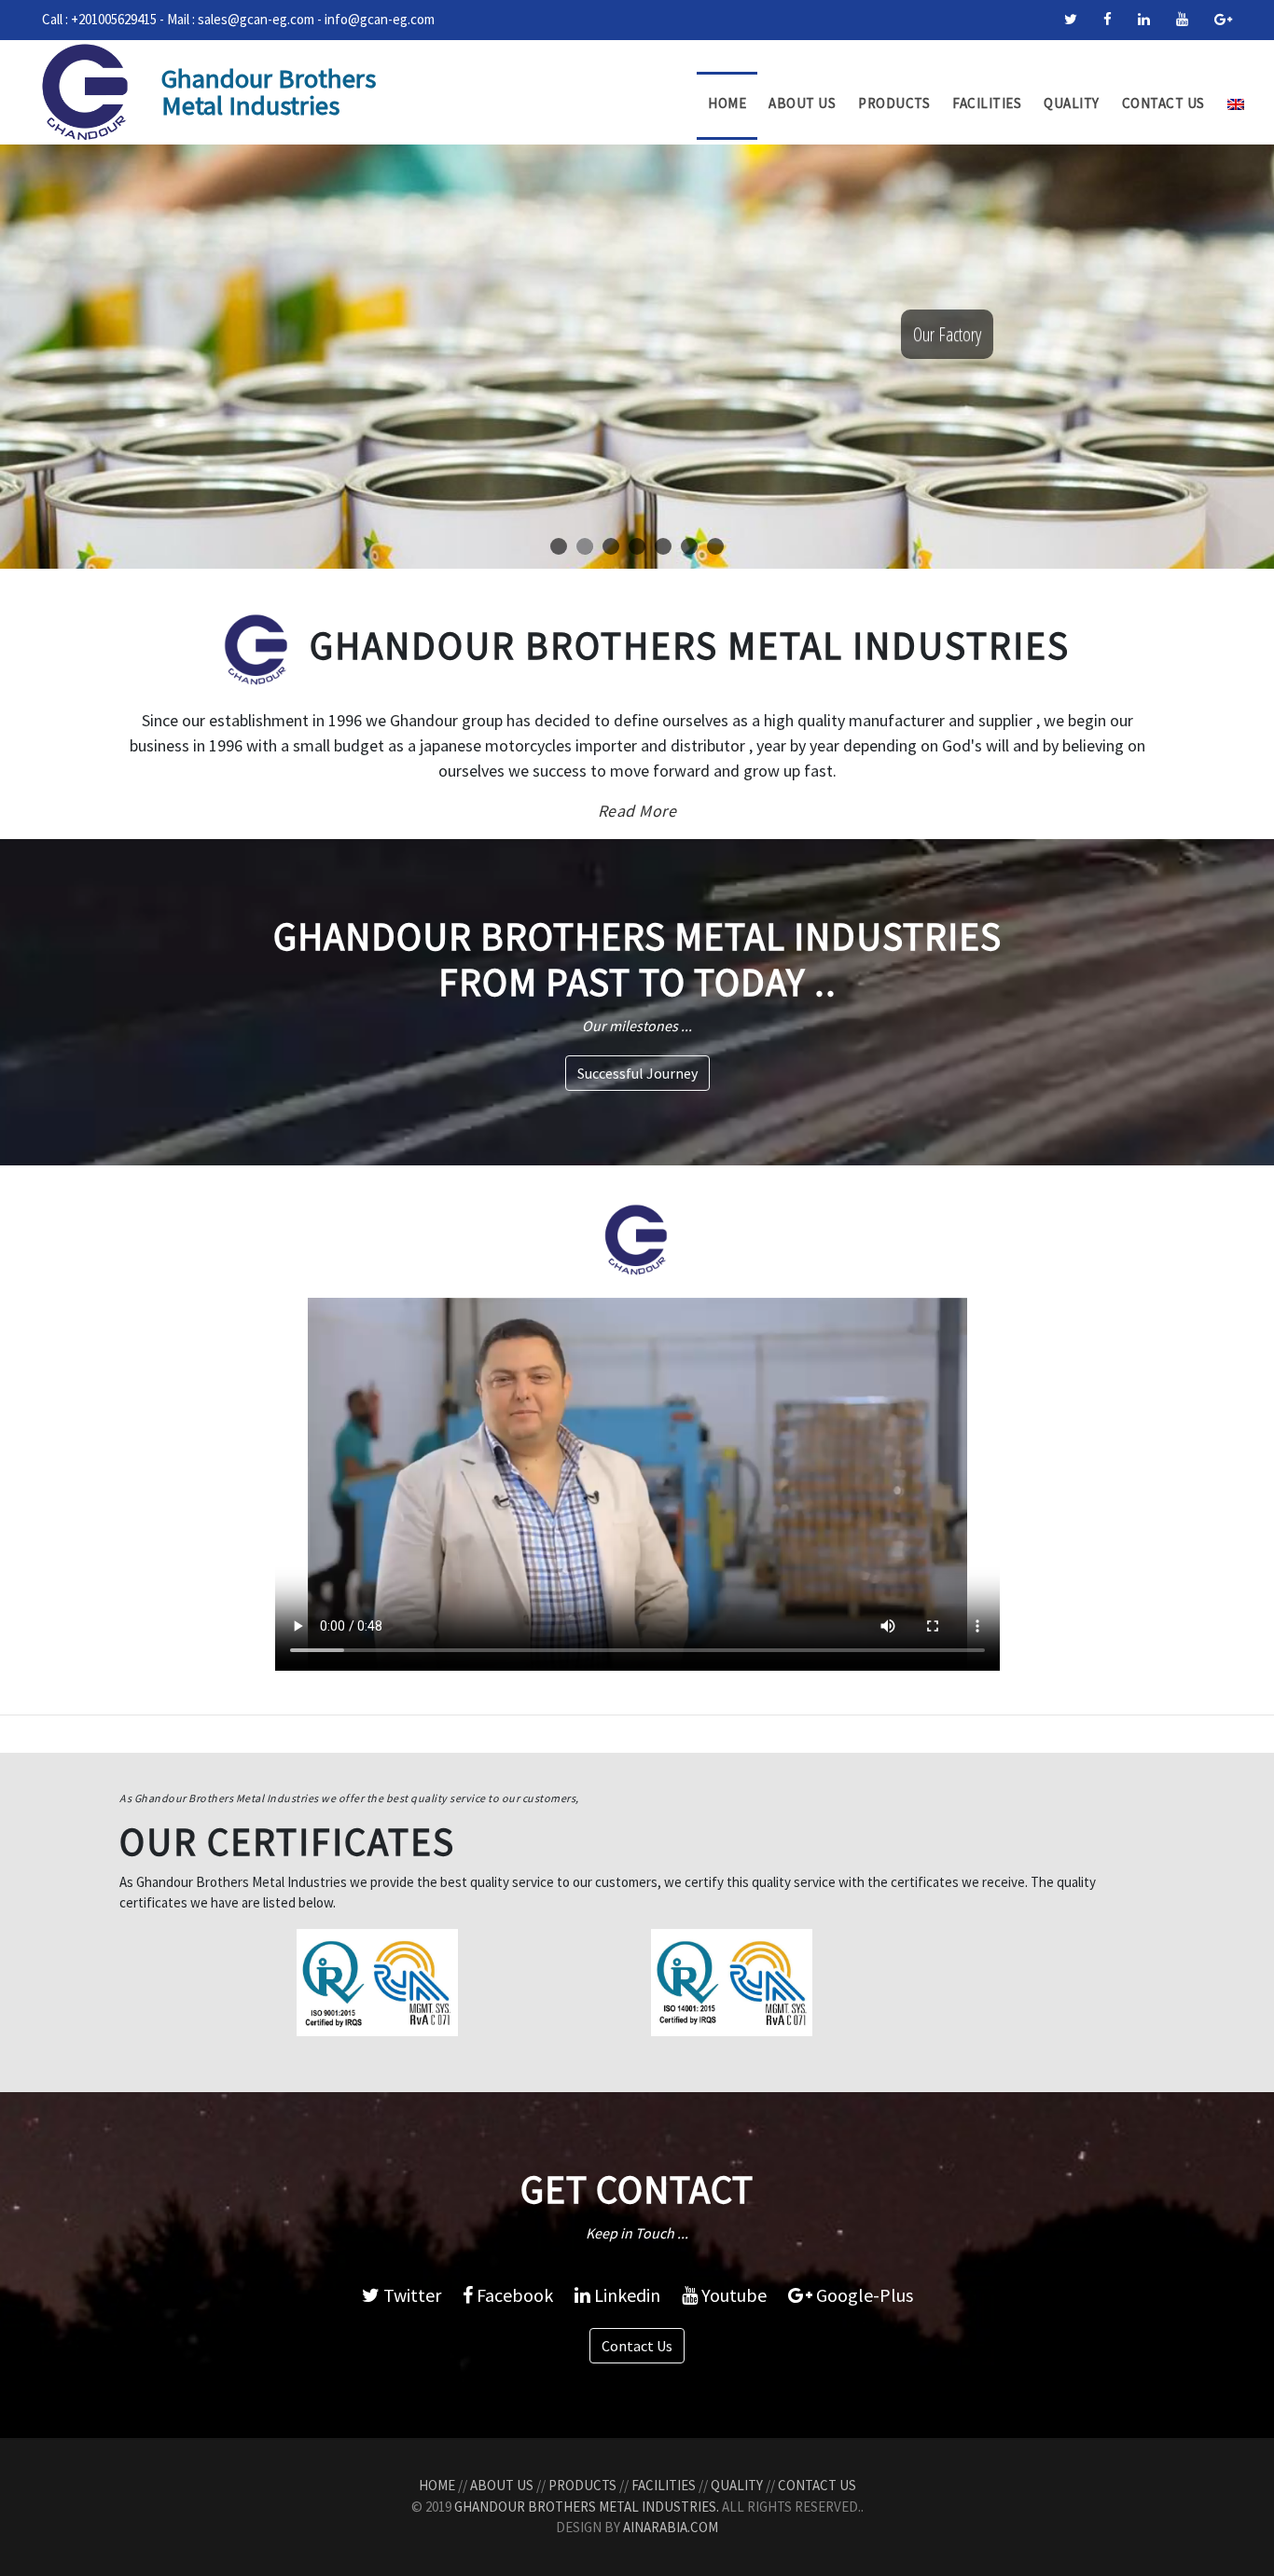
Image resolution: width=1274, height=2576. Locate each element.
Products (894, 103)
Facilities (987, 103)
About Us (802, 103)
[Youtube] (1182, 19)
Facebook (513, 2295)
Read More (637, 811)
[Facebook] (1108, 19)
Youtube (732, 2295)
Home (727, 103)
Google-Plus (863, 2295)
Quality (1072, 103)
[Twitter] (1071, 19)
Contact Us (1163, 103)
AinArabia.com (671, 2527)
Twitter (410, 2295)
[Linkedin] (1144, 19)
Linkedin (625, 2295)
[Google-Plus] (1223, 19)
